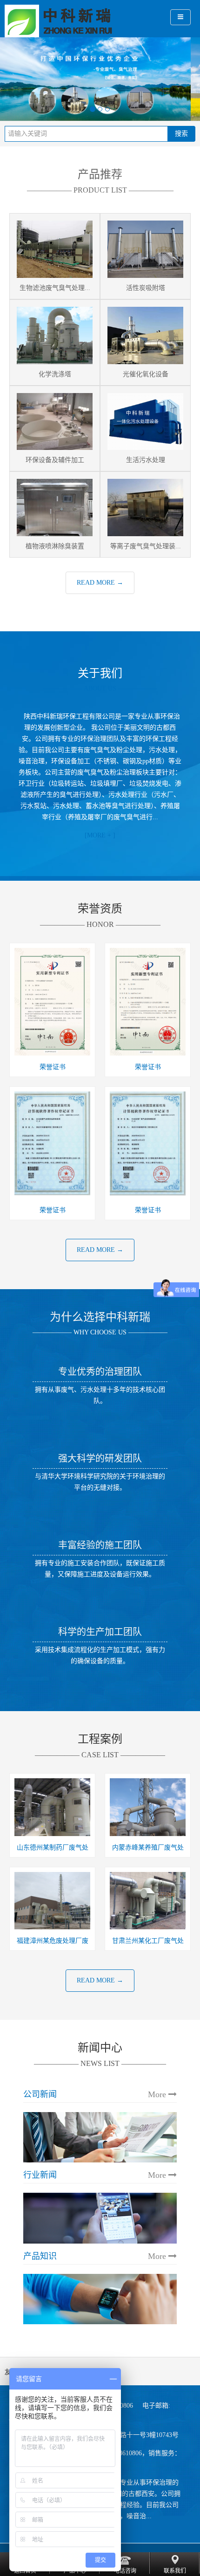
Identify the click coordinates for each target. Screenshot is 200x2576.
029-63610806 (123, 2453)
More (158, 2094)
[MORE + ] (100, 835)
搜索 (181, 134)
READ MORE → (100, 583)
